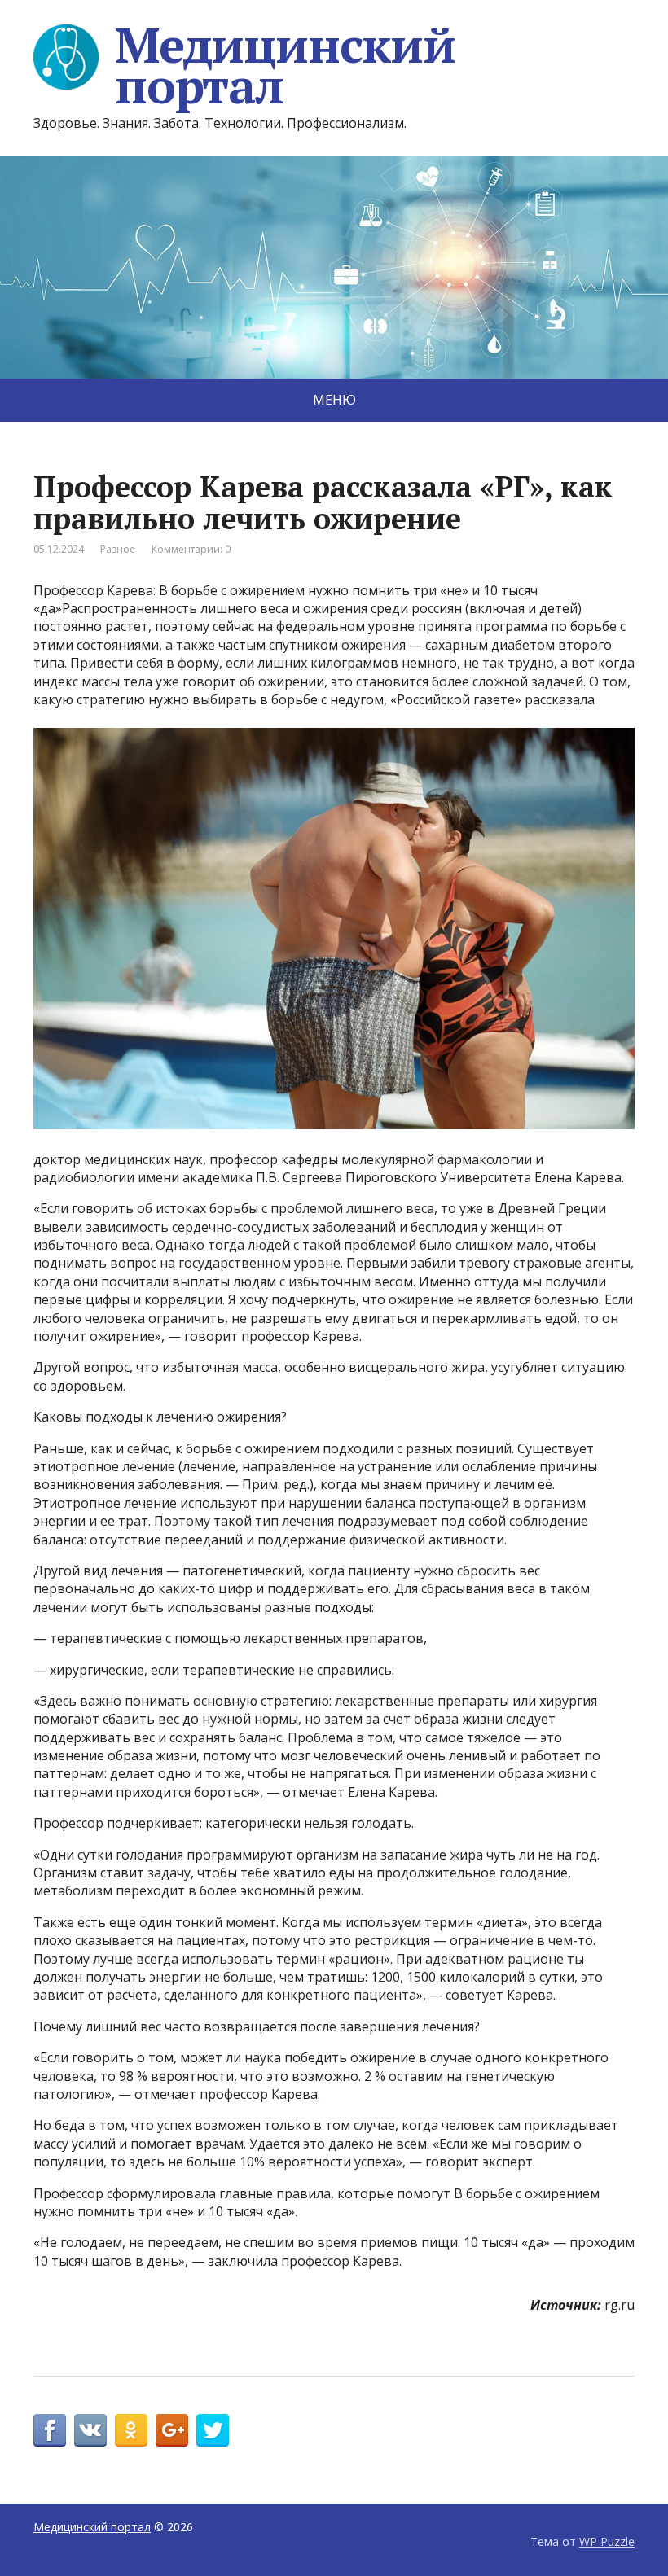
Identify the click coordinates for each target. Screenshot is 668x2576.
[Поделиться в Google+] (172, 2430)
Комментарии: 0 (191, 549)
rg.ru (620, 2305)
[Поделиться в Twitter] (213, 2430)
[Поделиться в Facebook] (50, 2430)
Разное (118, 549)
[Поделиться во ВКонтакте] (90, 2430)
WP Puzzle (607, 2541)
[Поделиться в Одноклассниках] (131, 2430)
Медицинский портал (285, 65)
